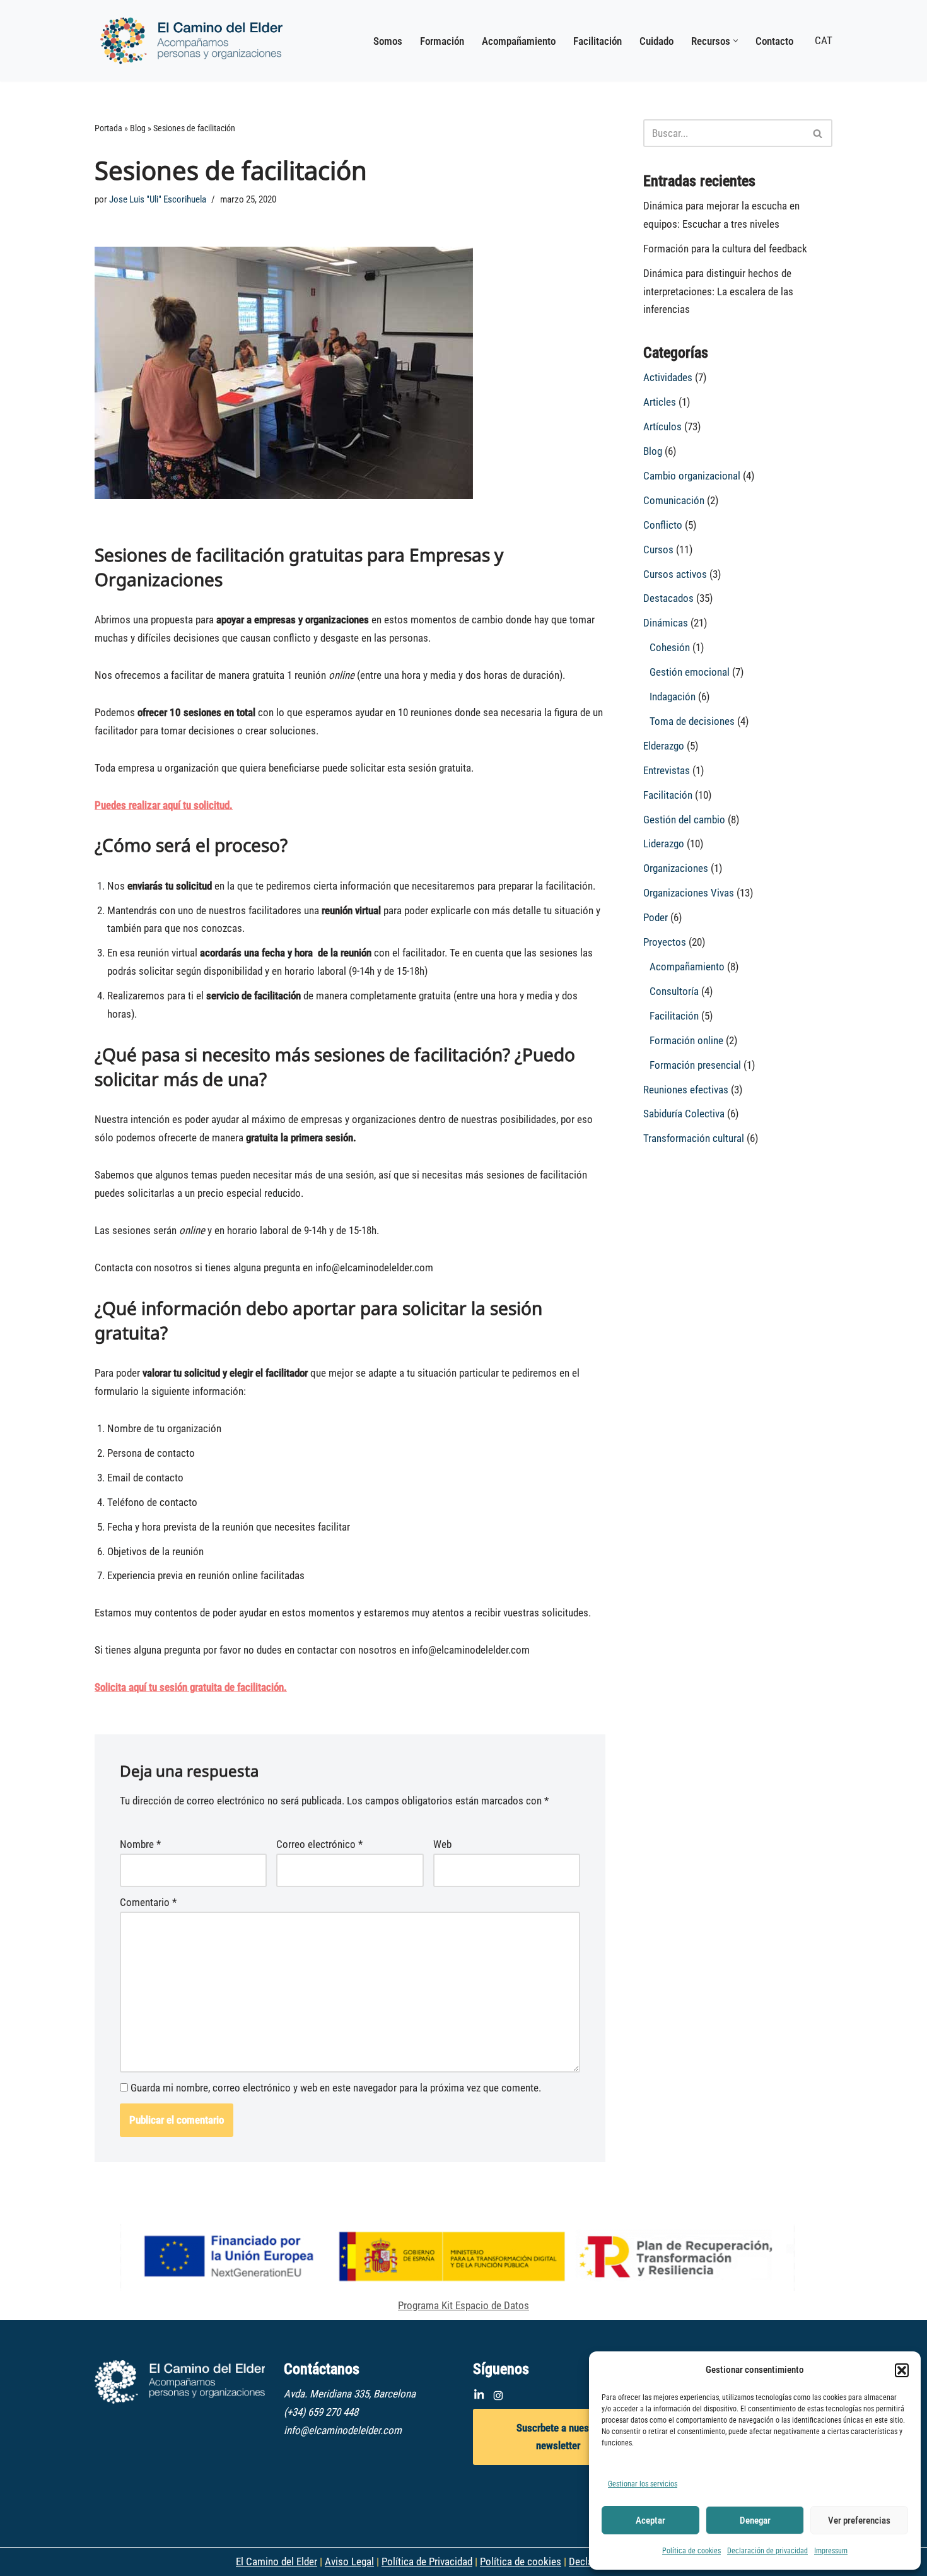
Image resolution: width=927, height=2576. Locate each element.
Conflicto (663, 525)
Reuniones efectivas (686, 1090)
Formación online (686, 1040)
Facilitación (598, 41)
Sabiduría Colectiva (684, 1114)
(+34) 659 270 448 (321, 2412)
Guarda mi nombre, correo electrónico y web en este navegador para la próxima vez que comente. (336, 2088)
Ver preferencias (859, 2520)
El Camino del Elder (277, 2561)
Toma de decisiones (692, 721)
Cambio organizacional (692, 476)
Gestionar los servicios (643, 2484)
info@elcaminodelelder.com (343, 2430)
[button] (902, 2370)
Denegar (755, 2520)
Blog (138, 128)
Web (442, 1844)
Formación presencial (695, 1065)
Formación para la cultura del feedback (725, 249)
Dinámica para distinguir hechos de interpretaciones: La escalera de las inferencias (718, 291)
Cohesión (670, 647)
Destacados (668, 598)
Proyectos (665, 942)
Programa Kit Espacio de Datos (463, 2305)
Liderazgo (664, 844)
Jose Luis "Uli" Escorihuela (158, 199)
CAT (824, 40)
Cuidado (656, 41)
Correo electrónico (319, 1844)
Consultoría (674, 991)
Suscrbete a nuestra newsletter (558, 2437)
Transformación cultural (694, 1138)
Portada (108, 128)
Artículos (662, 426)
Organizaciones (676, 868)
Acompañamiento (519, 41)
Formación (442, 41)
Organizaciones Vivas (689, 893)
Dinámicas (666, 623)
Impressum (831, 2551)
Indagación (673, 697)
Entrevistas (667, 770)
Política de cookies (691, 2551)
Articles (660, 402)
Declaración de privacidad (767, 2551)
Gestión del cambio (684, 820)
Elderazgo (664, 746)
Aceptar (650, 2520)
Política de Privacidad (427, 2561)
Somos (388, 41)
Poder (656, 917)
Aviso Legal (349, 2561)
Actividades (668, 377)
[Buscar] (818, 133)
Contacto (774, 41)
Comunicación (674, 500)
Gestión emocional (690, 672)
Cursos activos (675, 574)
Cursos (658, 550)
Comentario (148, 1902)
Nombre (140, 1844)
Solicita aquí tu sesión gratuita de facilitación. (191, 1687)
